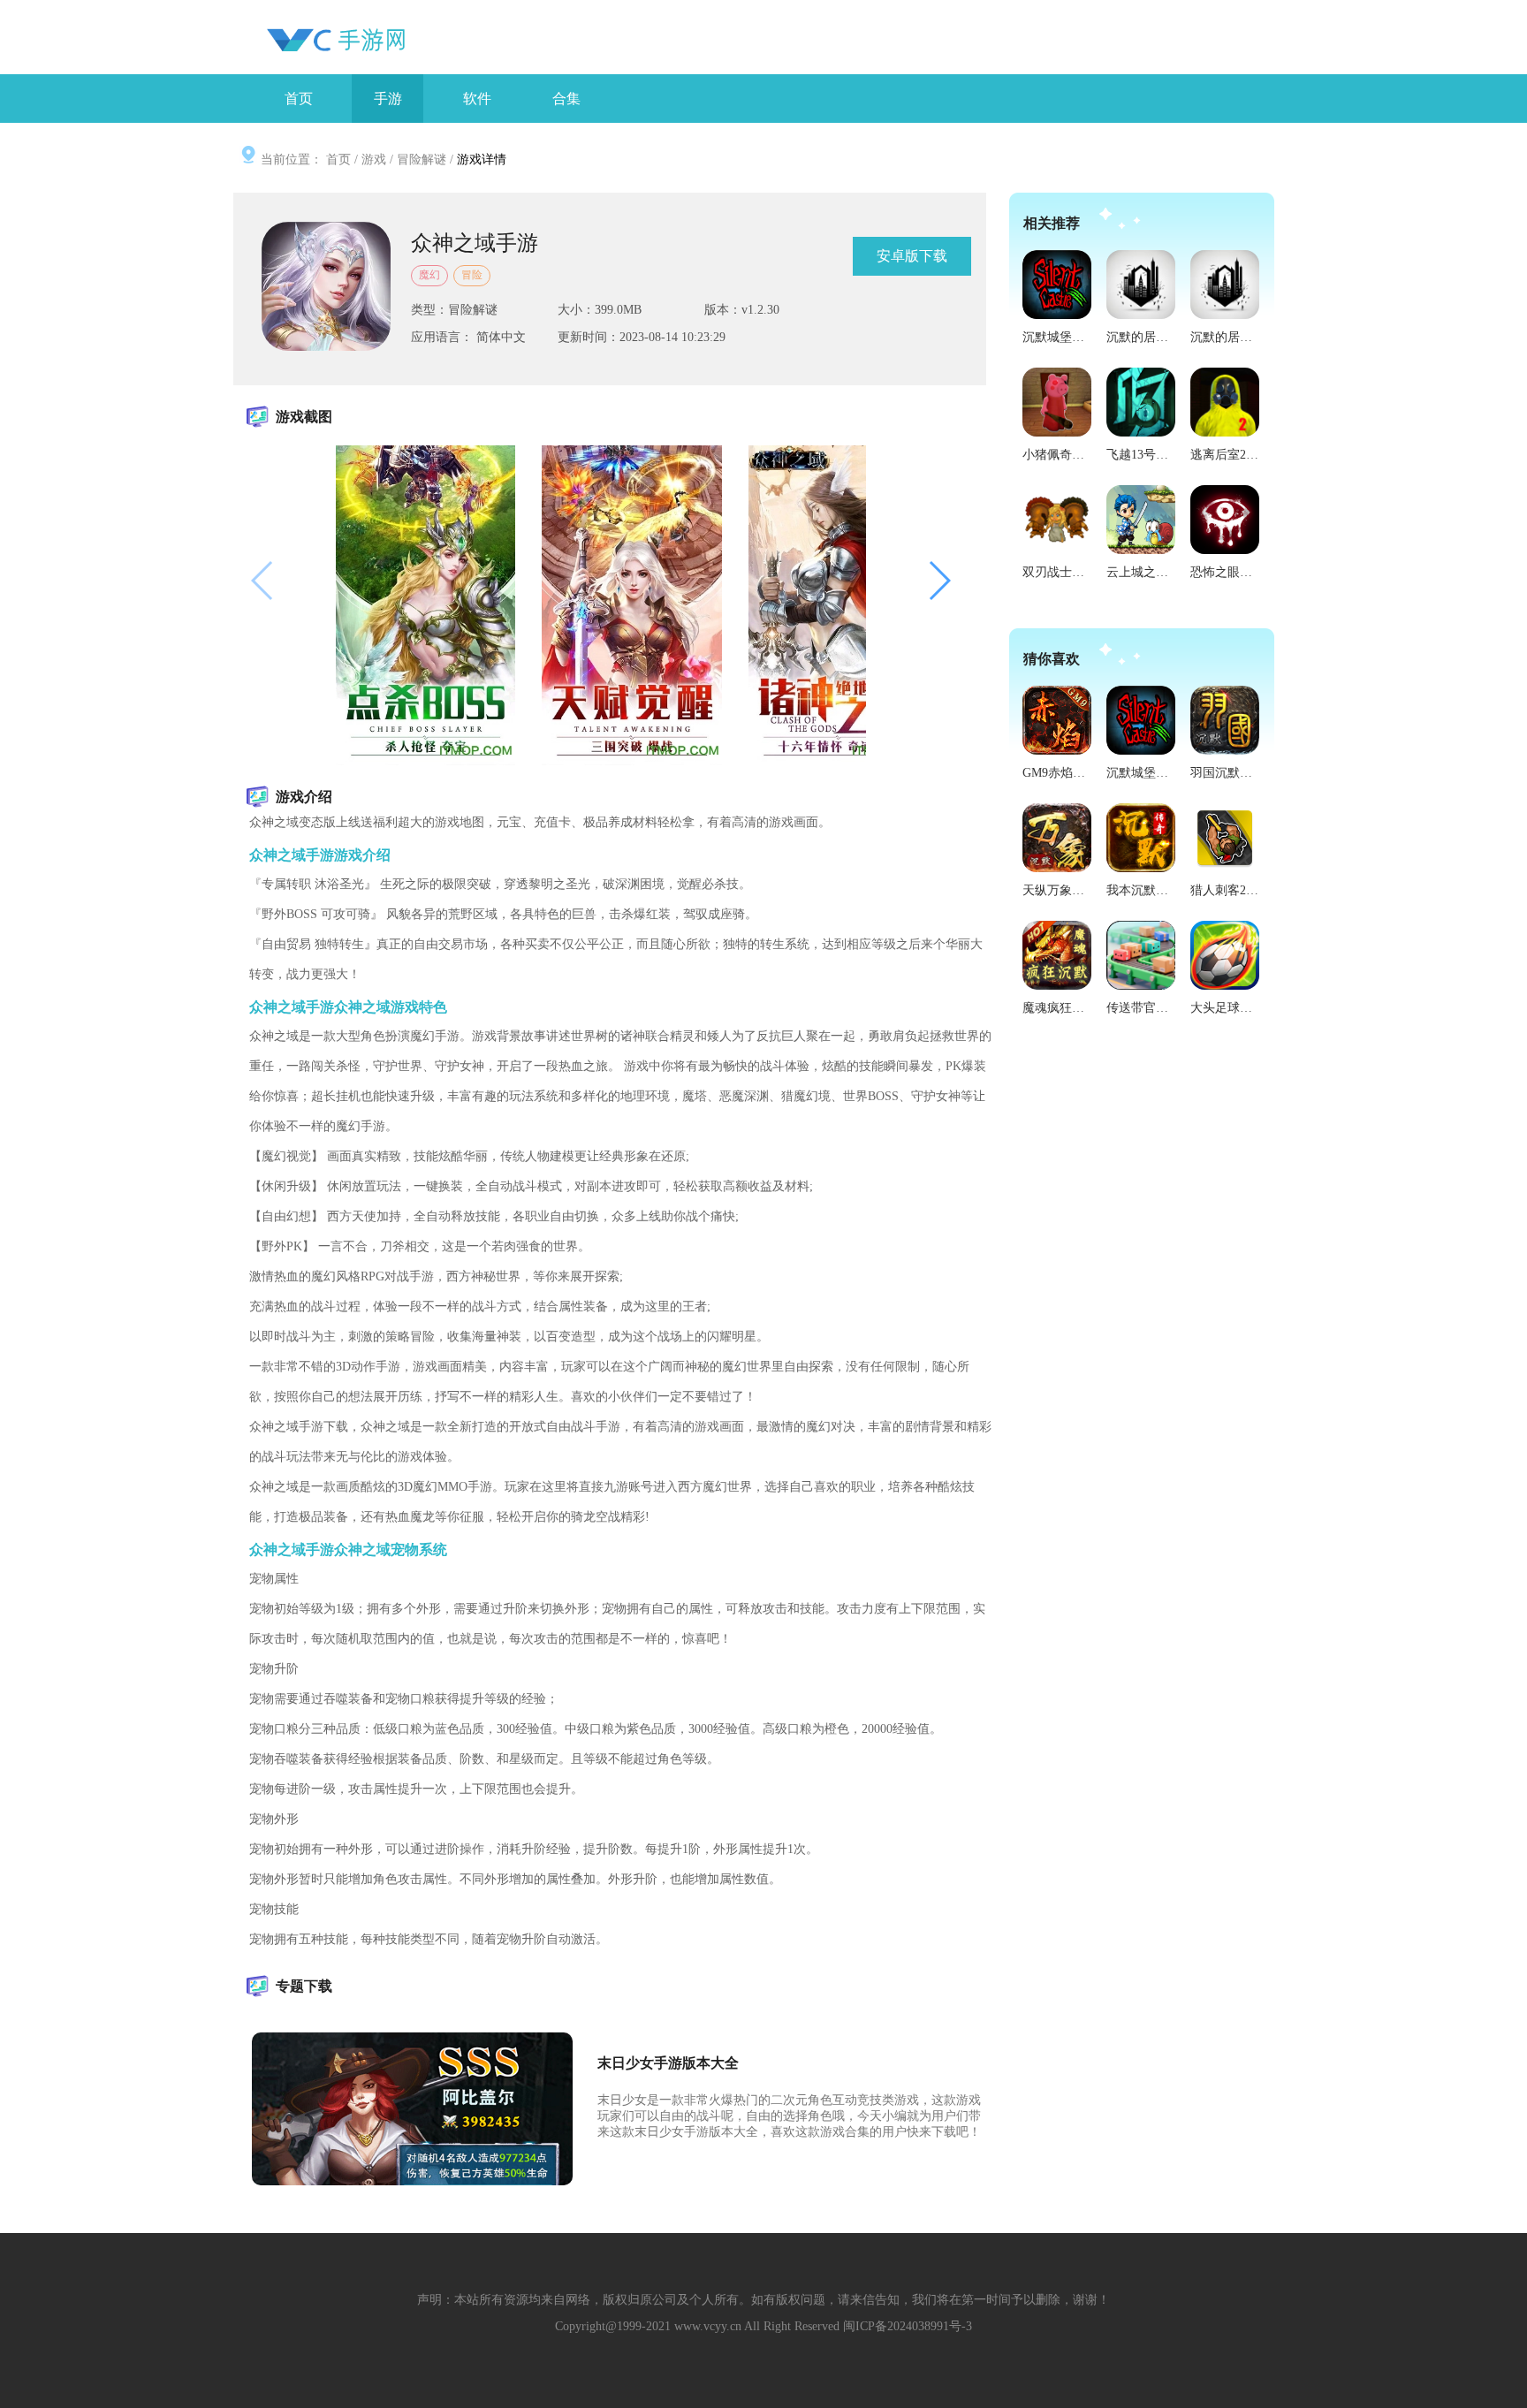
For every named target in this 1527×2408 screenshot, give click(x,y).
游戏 (374, 160)
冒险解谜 (422, 160)
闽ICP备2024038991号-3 (908, 2326)
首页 (338, 160)
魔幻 (429, 275)
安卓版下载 (912, 256)
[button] (939, 581)
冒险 (472, 275)
